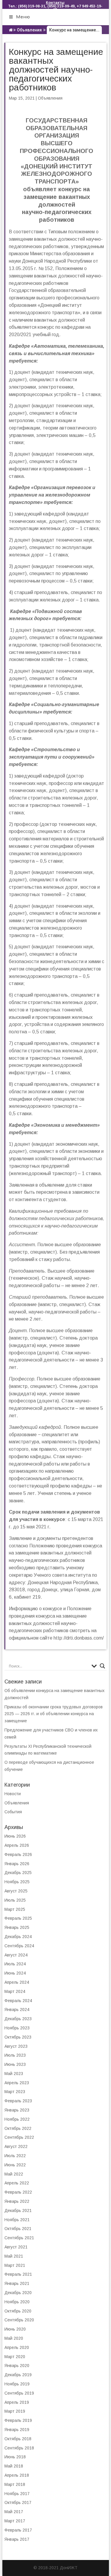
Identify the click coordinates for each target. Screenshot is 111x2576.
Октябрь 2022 (18, 2128)
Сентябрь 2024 (19, 1946)
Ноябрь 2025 (17, 1882)
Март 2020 (15, 2357)
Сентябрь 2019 (19, 2393)
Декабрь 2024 (18, 1937)
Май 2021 (14, 2256)
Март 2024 (15, 1991)
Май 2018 (14, 2466)
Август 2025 (16, 1891)
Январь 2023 (17, 2110)
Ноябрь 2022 (17, 2119)
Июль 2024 (15, 1964)
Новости (13, 1794)
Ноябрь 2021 (17, 2220)
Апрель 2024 (17, 1982)
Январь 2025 (17, 1927)
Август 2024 (16, 1955)
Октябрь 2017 (18, 2502)
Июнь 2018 (15, 2457)
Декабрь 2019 (18, 2375)
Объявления (29, 30)
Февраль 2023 (18, 2101)
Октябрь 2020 (18, 2311)
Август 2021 (16, 2247)
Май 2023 (14, 2074)
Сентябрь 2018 (19, 2448)
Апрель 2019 (17, 2402)
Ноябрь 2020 (17, 2302)
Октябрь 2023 (18, 2037)
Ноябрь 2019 (17, 2384)
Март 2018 (15, 2484)
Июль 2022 (15, 2156)
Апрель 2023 (17, 2083)
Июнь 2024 (15, 1973)
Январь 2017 (17, 2539)
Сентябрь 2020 (19, 2320)
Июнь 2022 (15, 2165)
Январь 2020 (17, 2366)
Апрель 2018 (17, 2475)
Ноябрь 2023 (17, 2028)
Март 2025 (15, 1909)
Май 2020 (14, 2338)
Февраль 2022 (18, 2192)
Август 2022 (16, 2146)
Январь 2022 (17, 2201)
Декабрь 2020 (18, 2293)
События (13, 1812)
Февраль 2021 (18, 2274)
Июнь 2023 (15, 2064)
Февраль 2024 (18, 2001)
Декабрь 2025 (18, 1873)
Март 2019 (15, 2411)
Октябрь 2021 (18, 2229)
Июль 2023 (15, 2055)
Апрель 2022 (17, 2183)
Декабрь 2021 (18, 2210)
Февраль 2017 (18, 2530)
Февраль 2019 (18, 2420)
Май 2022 (14, 2174)
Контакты (55, 3)
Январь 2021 (17, 2283)
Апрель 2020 (17, 2347)
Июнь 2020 (15, 2329)
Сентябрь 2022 (19, 2137)
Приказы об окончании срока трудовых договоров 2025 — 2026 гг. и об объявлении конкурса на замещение (54, 1714)
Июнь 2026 (15, 1836)
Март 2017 (15, 2521)
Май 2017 (14, 2512)
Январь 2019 (17, 2430)
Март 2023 (15, 2092)
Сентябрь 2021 (19, 2238)
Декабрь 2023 (18, 2019)
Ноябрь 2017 (17, 2494)
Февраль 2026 (18, 1854)
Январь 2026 (17, 1864)
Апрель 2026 (17, 1845)
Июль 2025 (15, 1900)
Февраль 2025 (18, 1918)
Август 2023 (16, 2046)
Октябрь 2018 (18, 2439)
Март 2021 (15, 2265)
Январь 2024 (17, 2010)
